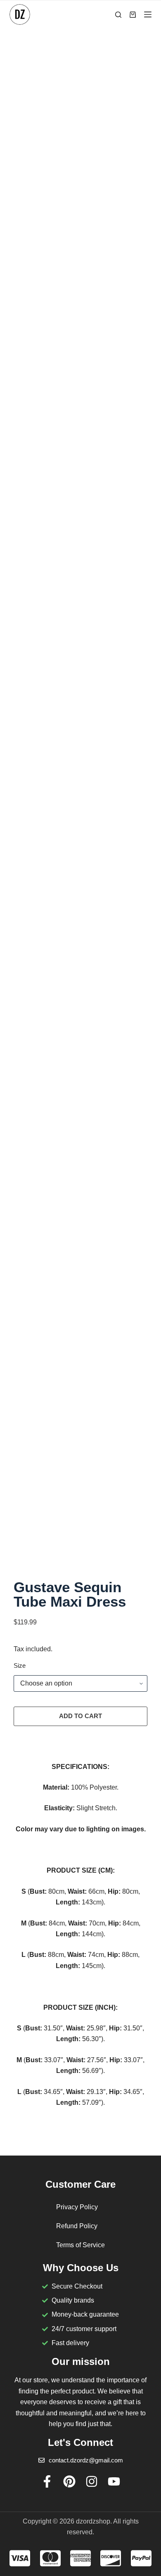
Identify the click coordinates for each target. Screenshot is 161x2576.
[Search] (118, 15)
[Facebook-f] (47, 2481)
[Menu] (148, 14)
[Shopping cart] (133, 15)
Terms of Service (80, 2245)
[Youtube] (114, 2481)
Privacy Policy (77, 2207)
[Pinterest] (69, 2481)
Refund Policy (77, 2226)
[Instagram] (92, 2481)
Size (20, 1665)
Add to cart (80, 1716)
